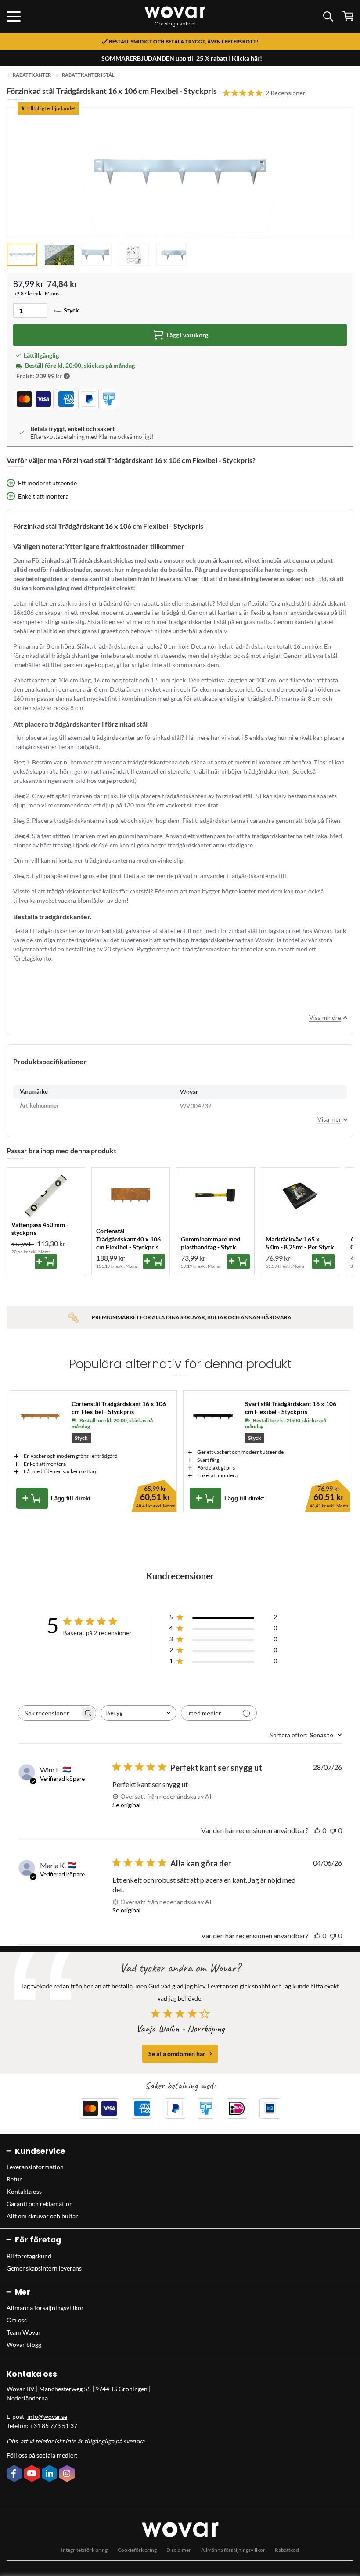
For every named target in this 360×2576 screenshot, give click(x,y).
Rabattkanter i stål (88, 75)
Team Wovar (24, 2332)
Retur (14, 2179)
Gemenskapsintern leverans (44, 2268)
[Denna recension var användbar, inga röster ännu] (317, 1830)
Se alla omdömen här (177, 2054)
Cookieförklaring (137, 2550)
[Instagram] (68, 2474)
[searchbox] (49, 1713)
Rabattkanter (32, 75)
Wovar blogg (24, 2345)
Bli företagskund (29, 2256)
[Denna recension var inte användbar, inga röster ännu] (333, 1830)
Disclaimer (179, 2550)
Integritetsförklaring (84, 2550)
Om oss (17, 2320)
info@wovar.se (47, 2416)
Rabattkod (287, 2550)
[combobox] (139, 1713)
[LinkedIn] (50, 2474)
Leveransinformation (35, 2167)
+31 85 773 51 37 (54, 2426)
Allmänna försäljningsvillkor (45, 2308)
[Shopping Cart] (348, 16)
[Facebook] (15, 2474)
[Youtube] (33, 2474)
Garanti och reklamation (40, 2204)
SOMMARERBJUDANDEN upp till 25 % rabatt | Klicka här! (182, 58)
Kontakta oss (24, 2191)
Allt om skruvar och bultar (42, 2216)
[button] (67, 376)
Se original (126, 1805)
